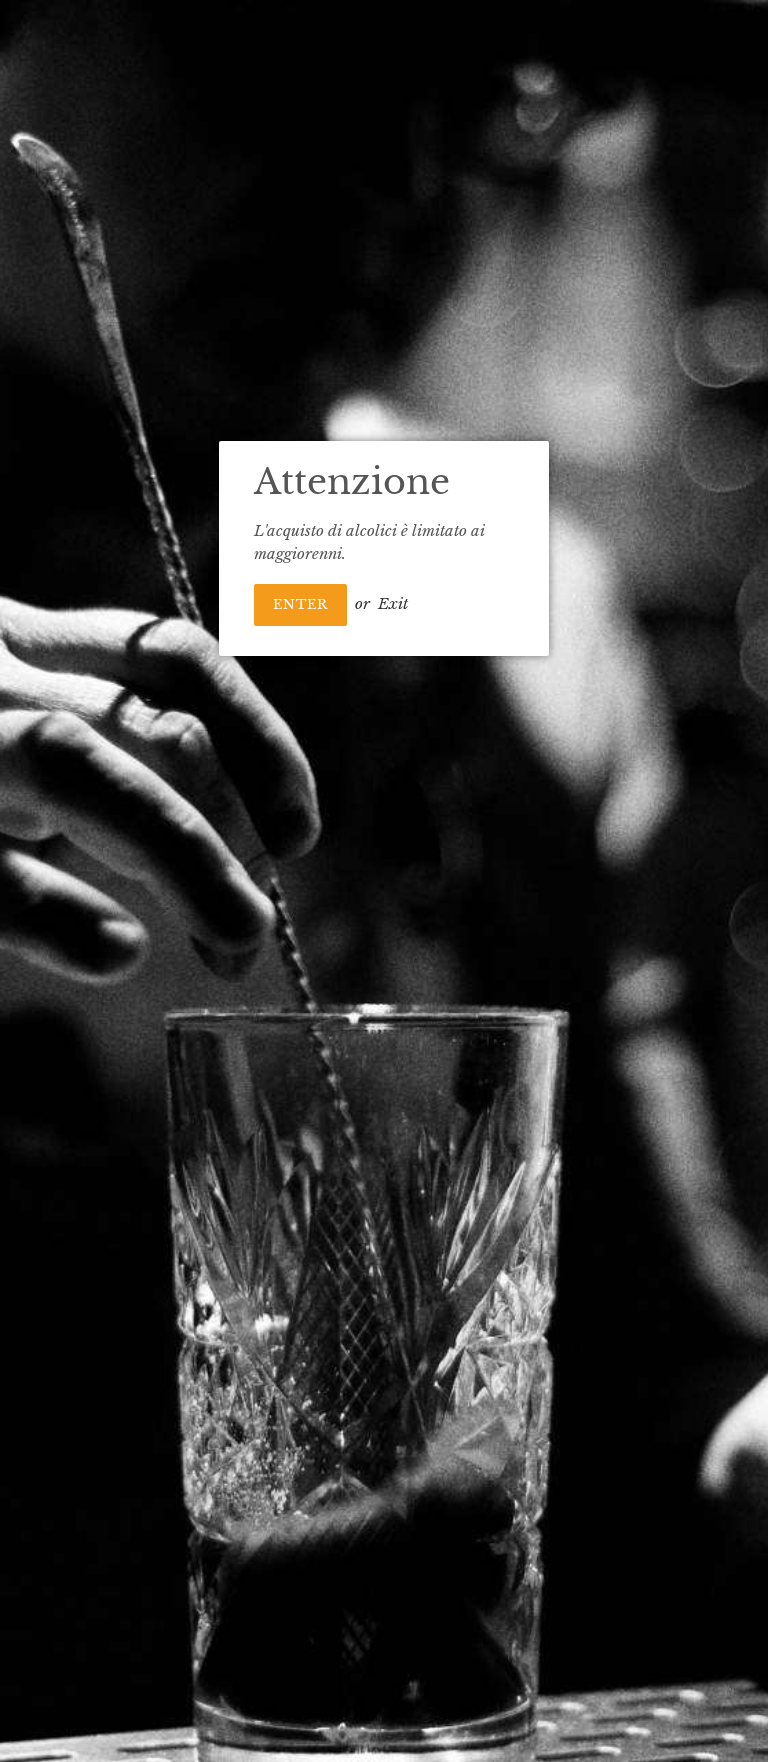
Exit (393, 603)
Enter (300, 604)
